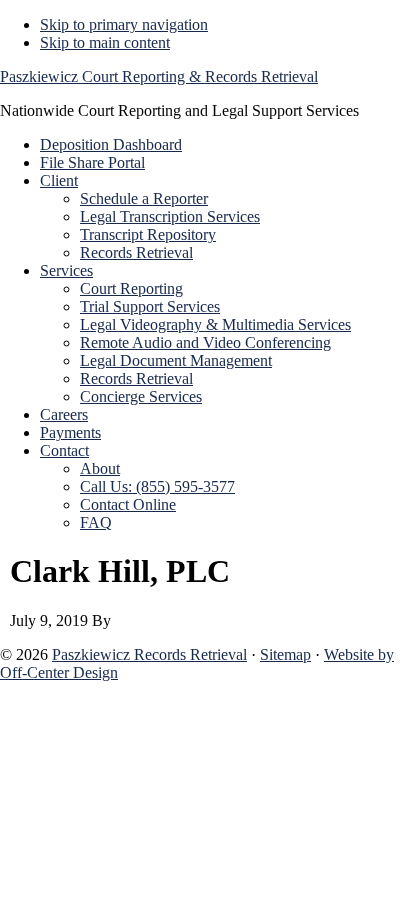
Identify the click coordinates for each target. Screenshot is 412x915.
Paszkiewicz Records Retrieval (149, 654)
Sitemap (285, 654)
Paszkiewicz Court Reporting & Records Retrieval (159, 76)
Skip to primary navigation (124, 24)
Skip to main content (105, 42)
